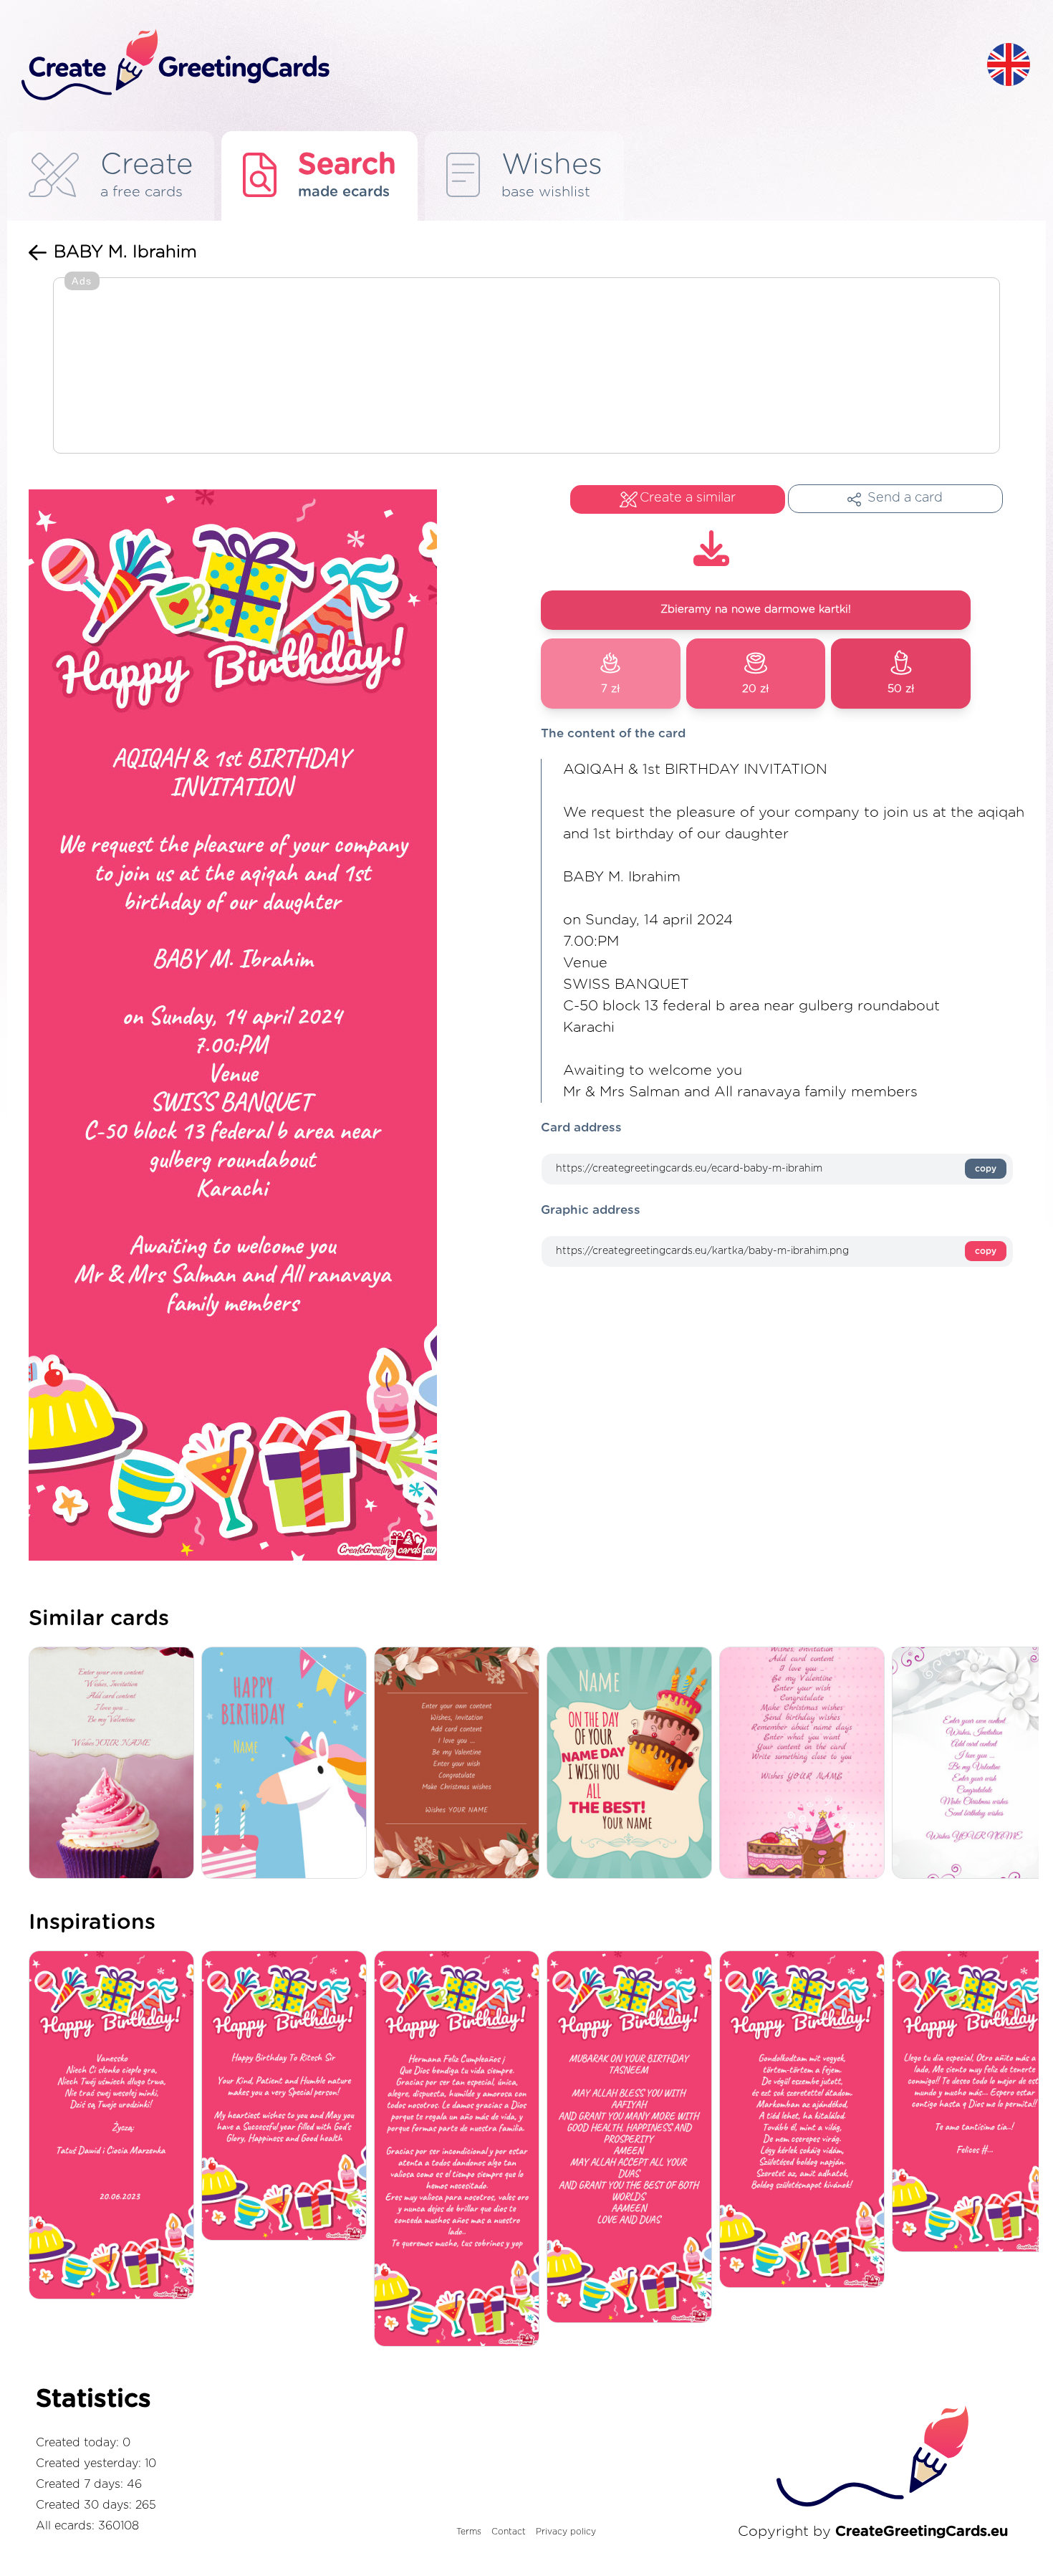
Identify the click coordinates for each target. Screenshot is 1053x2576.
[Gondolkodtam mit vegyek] (806, 2120)
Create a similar (688, 498)
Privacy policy (566, 2532)
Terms (469, 2532)
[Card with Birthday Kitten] (806, 1764)
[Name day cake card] (633, 1764)
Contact (509, 2532)
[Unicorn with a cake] (288, 1764)
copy (986, 1169)
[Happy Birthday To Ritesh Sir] (288, 2097)
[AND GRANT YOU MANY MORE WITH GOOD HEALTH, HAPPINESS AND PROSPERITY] (633, 2138)
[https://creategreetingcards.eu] (493, 66)
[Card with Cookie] (115, 1764)
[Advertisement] (526, 367)
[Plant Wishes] (460, 1764)
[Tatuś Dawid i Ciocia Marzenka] (115, 2126)
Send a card (905, 498)
